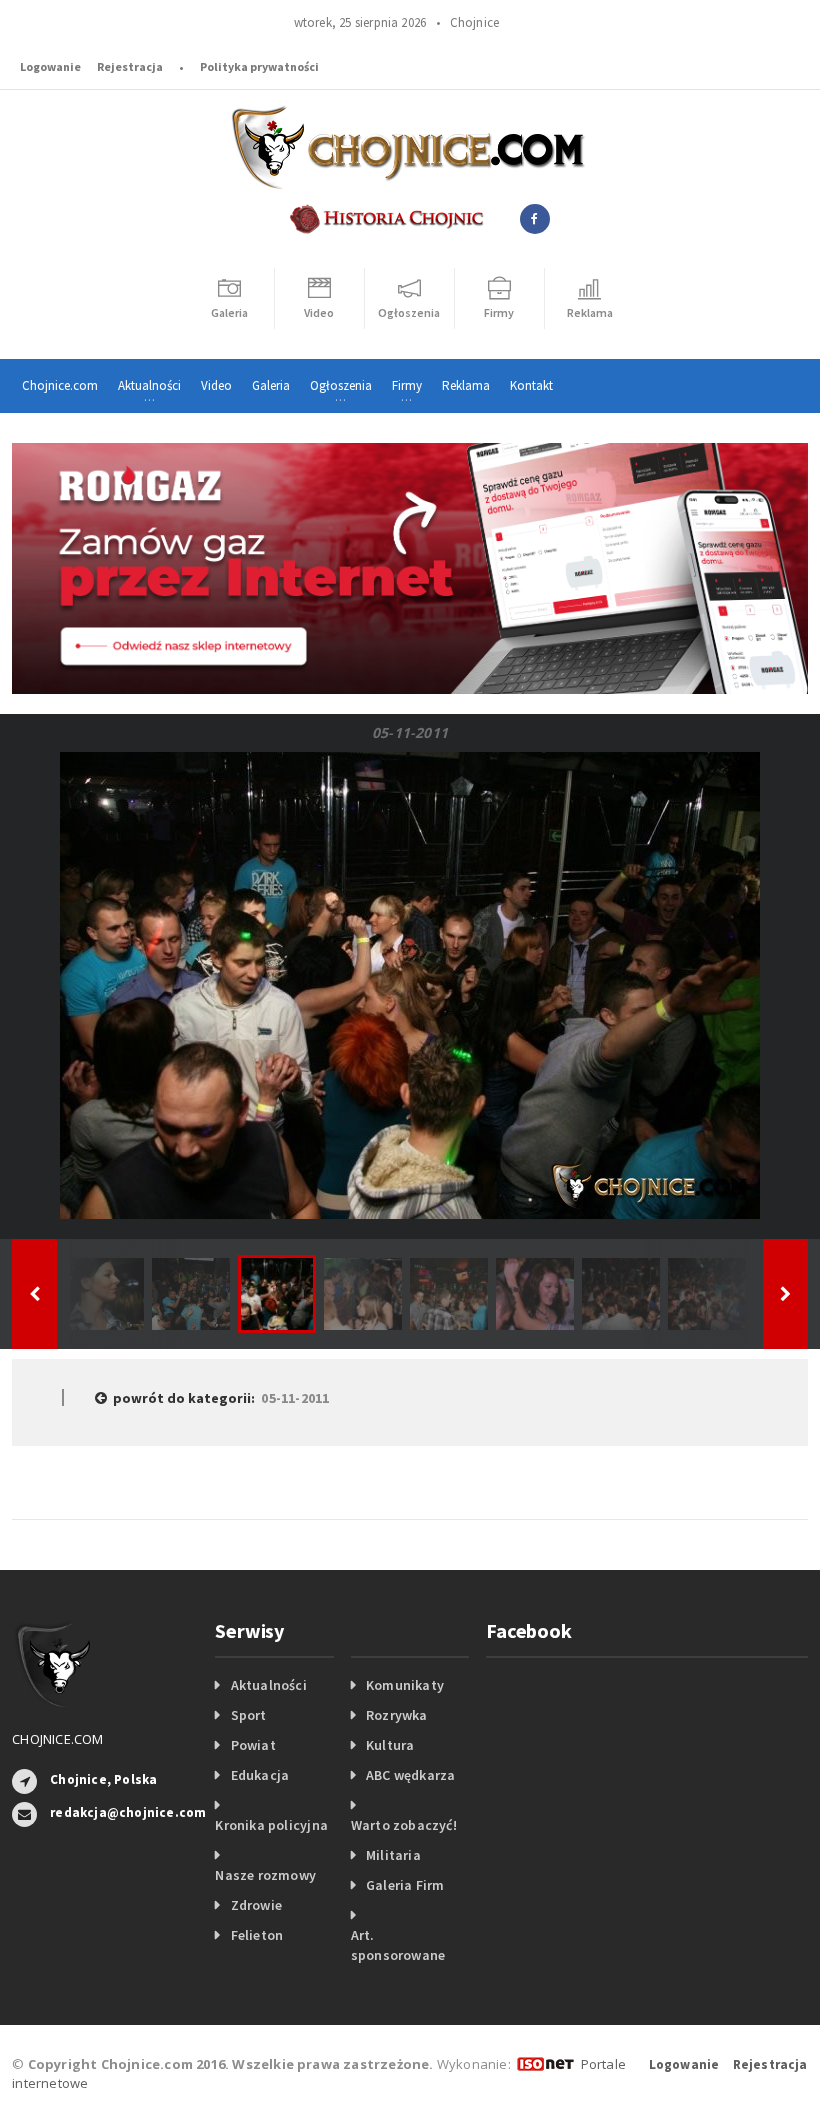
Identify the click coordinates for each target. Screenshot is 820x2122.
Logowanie (50, 66)
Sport (249, 1715)
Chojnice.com (60, 385)
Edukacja (260, 1775)
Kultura (390, 1745)
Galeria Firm (405, 1885)
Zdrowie (256, 1905)
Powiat (253, 1745)
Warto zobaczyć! (404, 1825)
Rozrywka (397, 1715)
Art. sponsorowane (398, 1945)
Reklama (466, 385)
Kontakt (531, 385)
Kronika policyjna (271, 1825)
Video (216, 385)
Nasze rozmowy (265, 1875)
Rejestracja (130, 66)
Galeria (271, 385)
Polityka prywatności (259, 66)
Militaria (393, 1855)
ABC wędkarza (411, 1775)
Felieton (257, 1935)
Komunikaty (405, 1685)
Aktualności (269, 1685)
